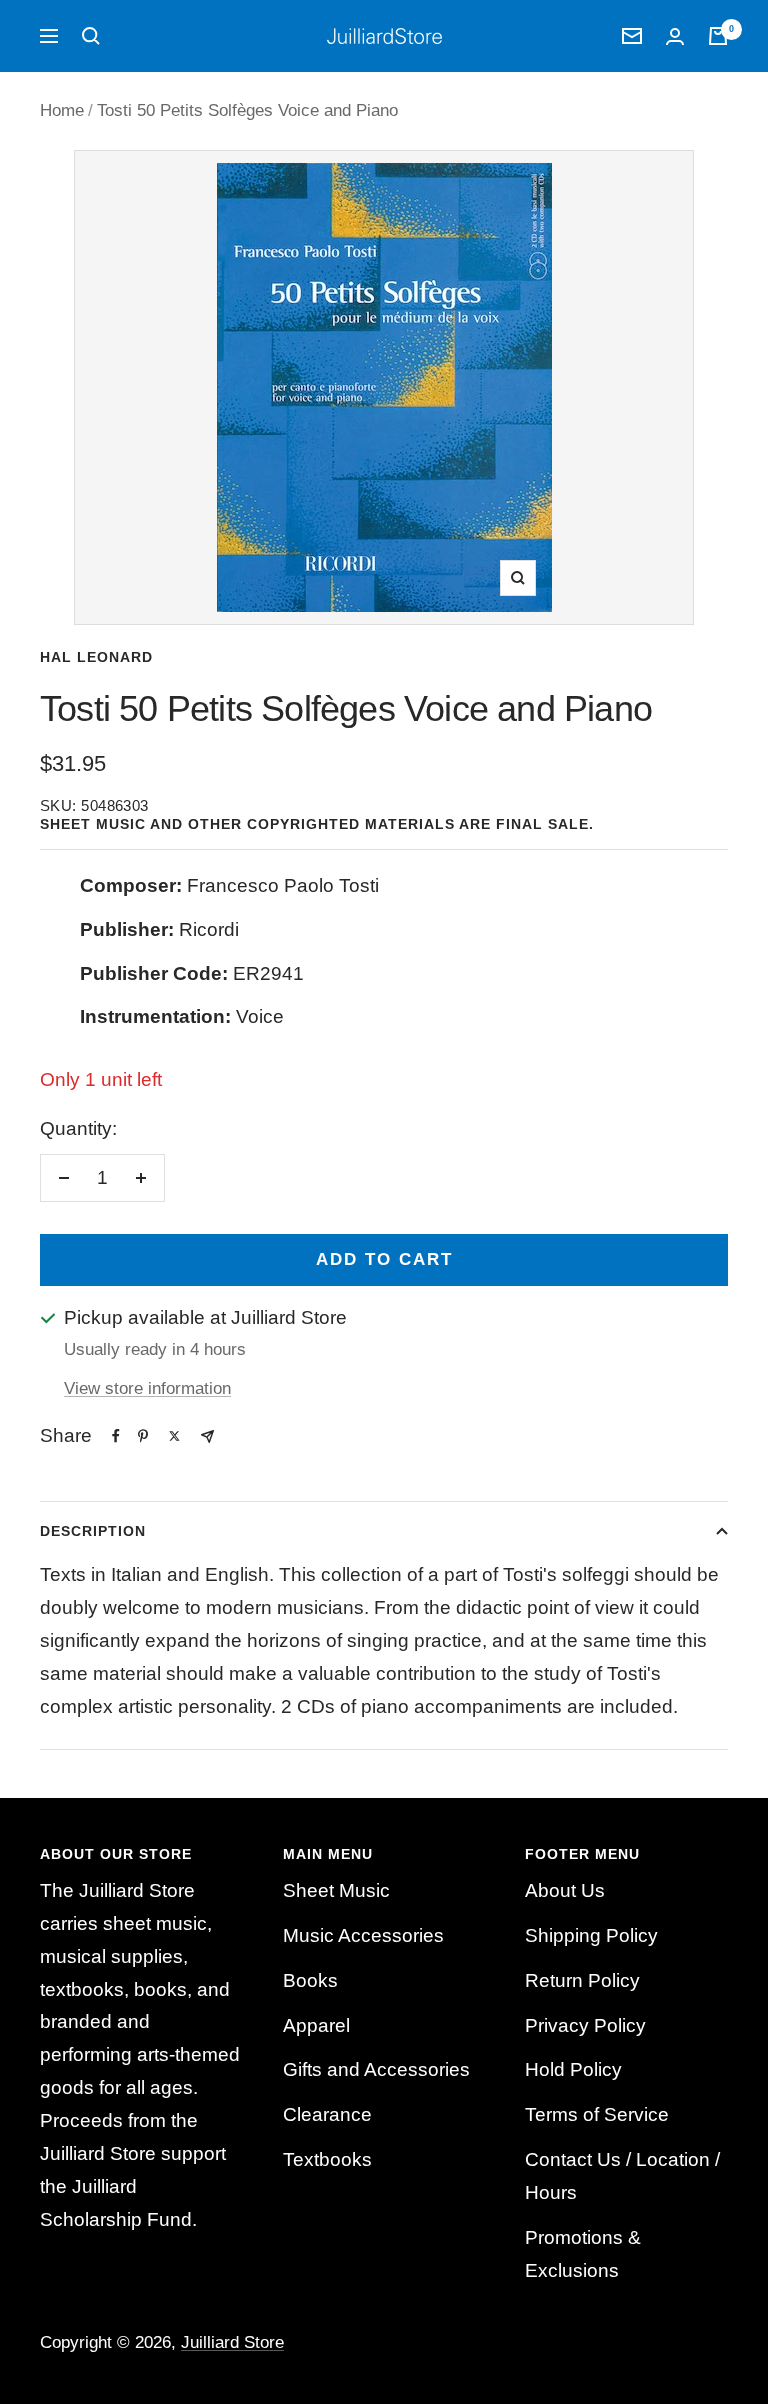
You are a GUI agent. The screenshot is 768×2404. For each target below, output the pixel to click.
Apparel (316, 2025)
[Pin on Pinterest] (143, 1436)
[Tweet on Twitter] (174, 1436)
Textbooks (327, 2159)
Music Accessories (363, 1935)
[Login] (675, 36)
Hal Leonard (96, 657)
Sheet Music (336, 1890)
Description (93, 1531)
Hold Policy (573, 2069)
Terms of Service (597, 2114)
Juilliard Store (232, 2342)
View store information (147, 1388)
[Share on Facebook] (116, 1436)
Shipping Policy (591, 1935)
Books (310, 1980)
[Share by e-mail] (207, 1436)
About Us (565, 1890)
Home (62, 110)
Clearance (327, 2114)
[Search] (91, 36)
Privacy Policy (585, 2025)
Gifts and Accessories (376, 2069)
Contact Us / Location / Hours (622, 2176)
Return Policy (582, 1980)
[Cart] (718, 36)
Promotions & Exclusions (583, 2254)
